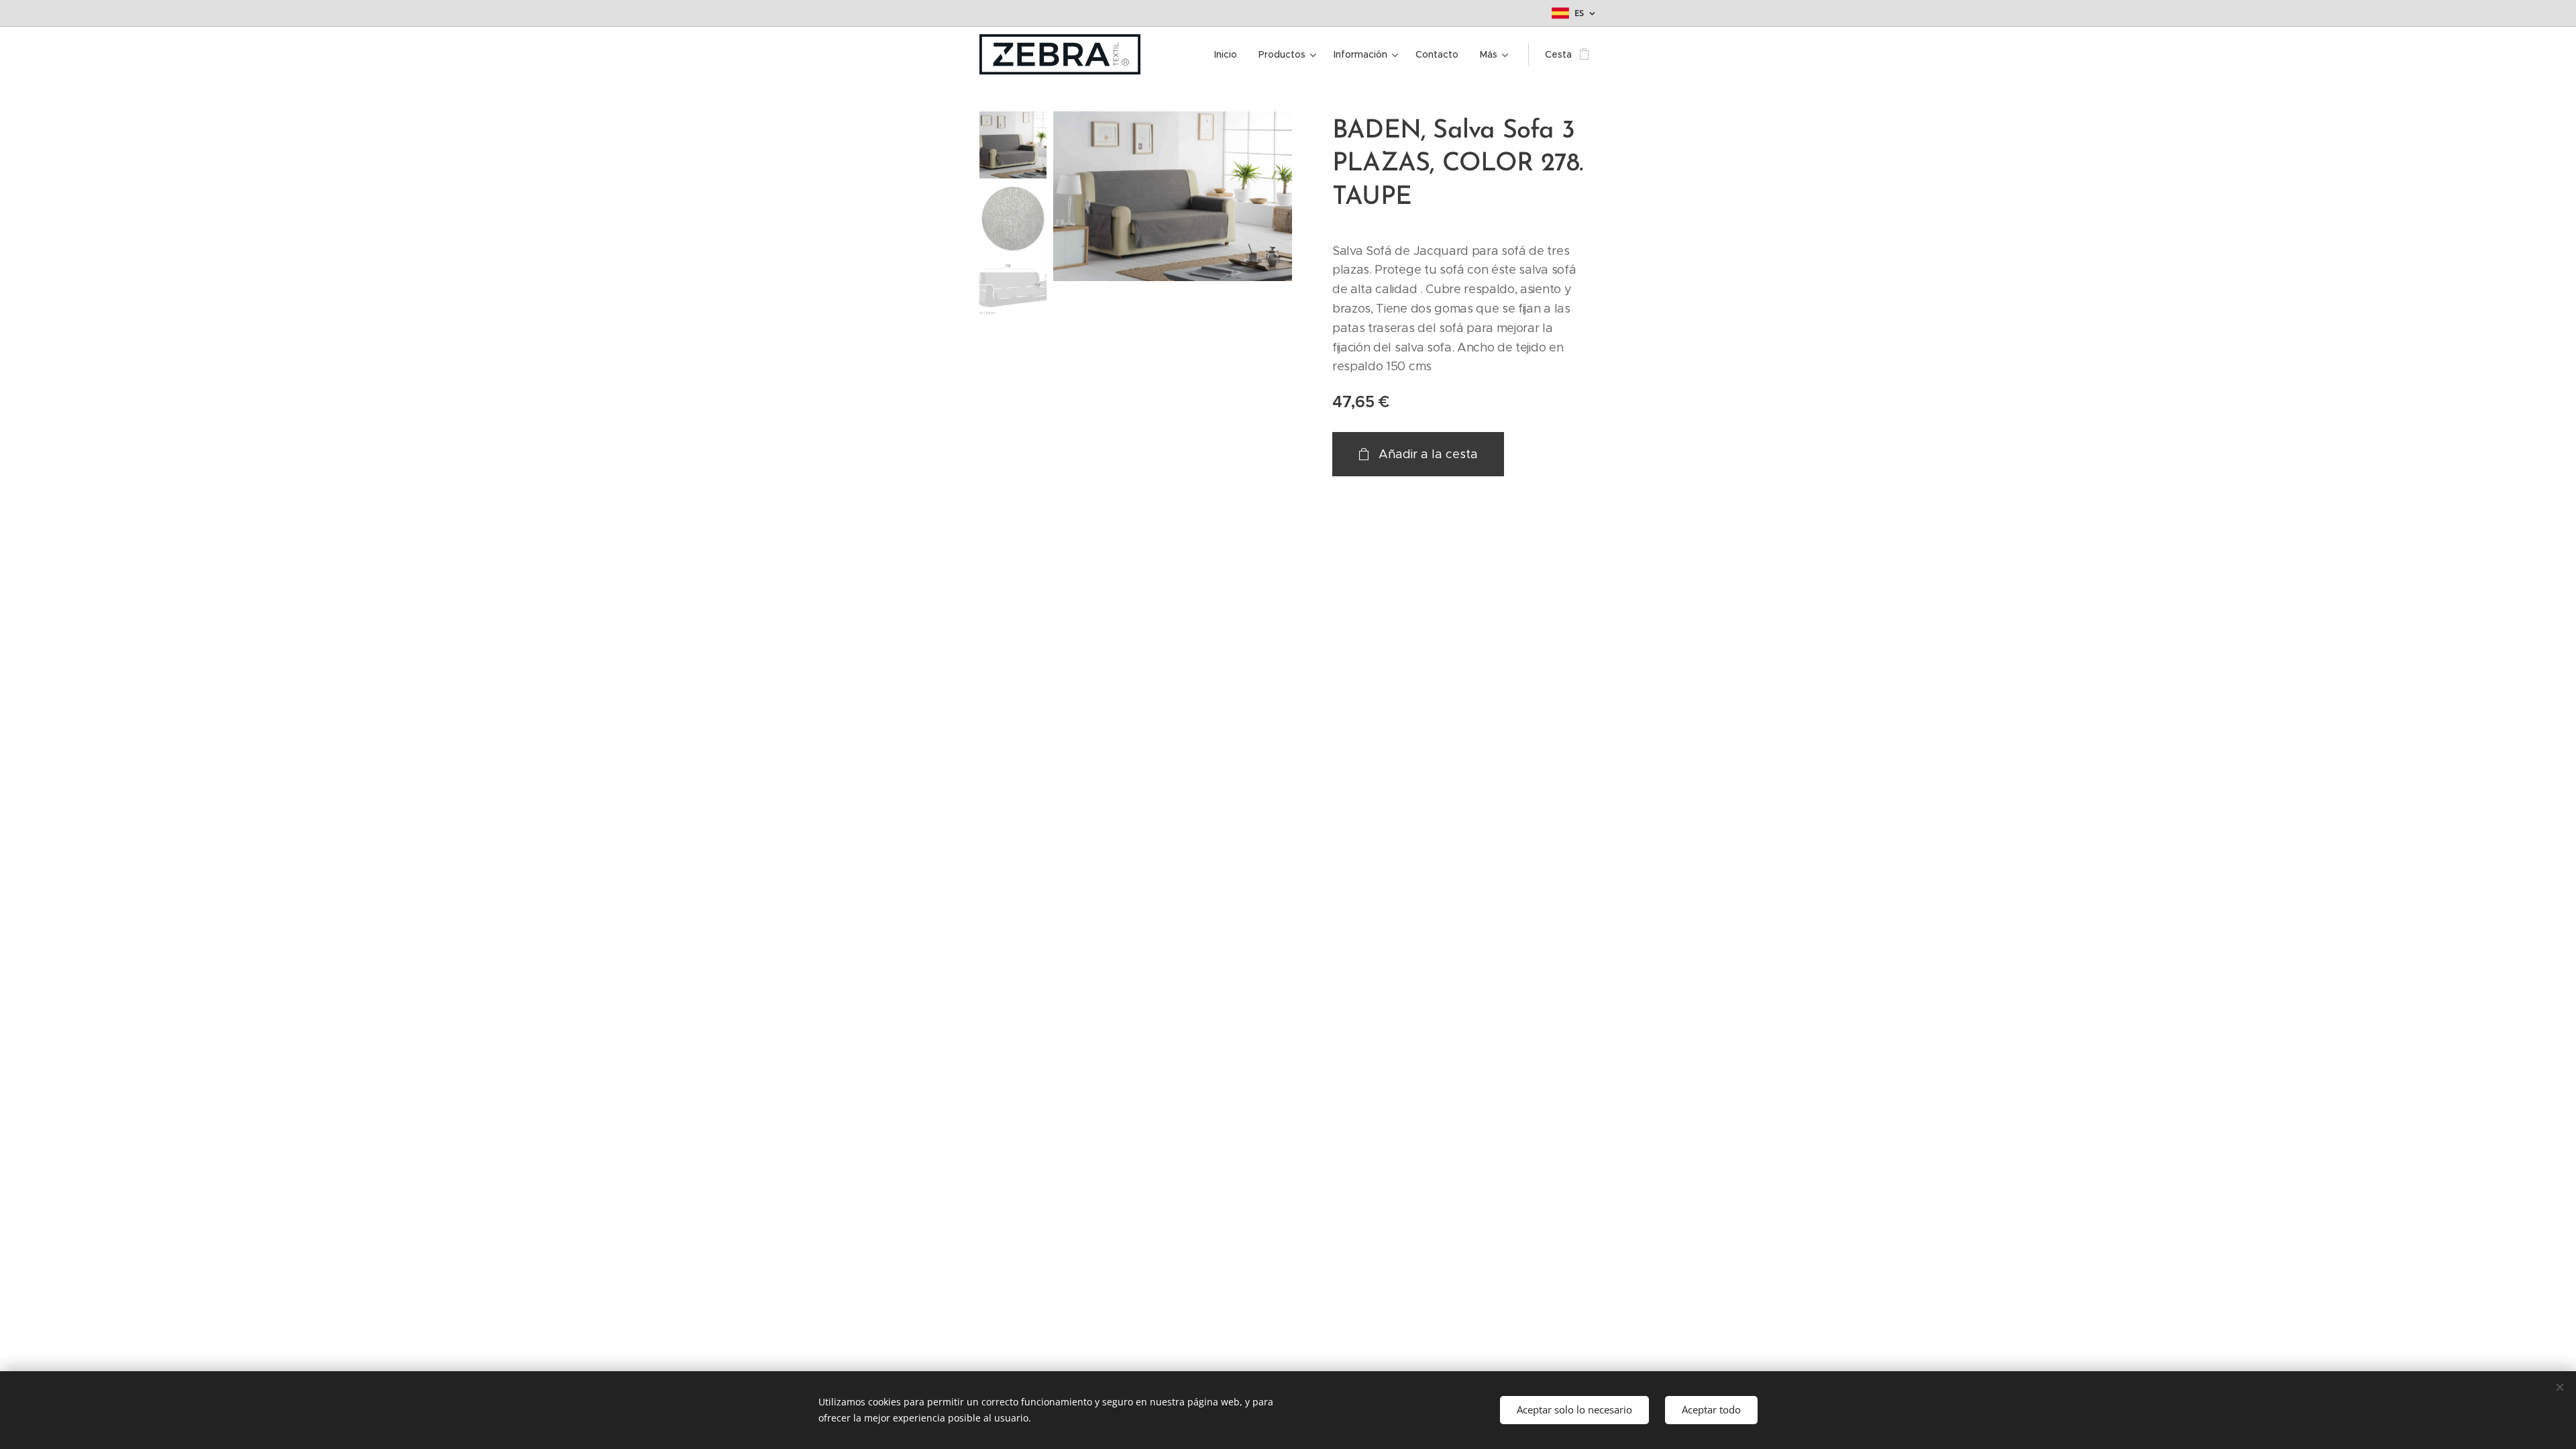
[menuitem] (1229, 54)
